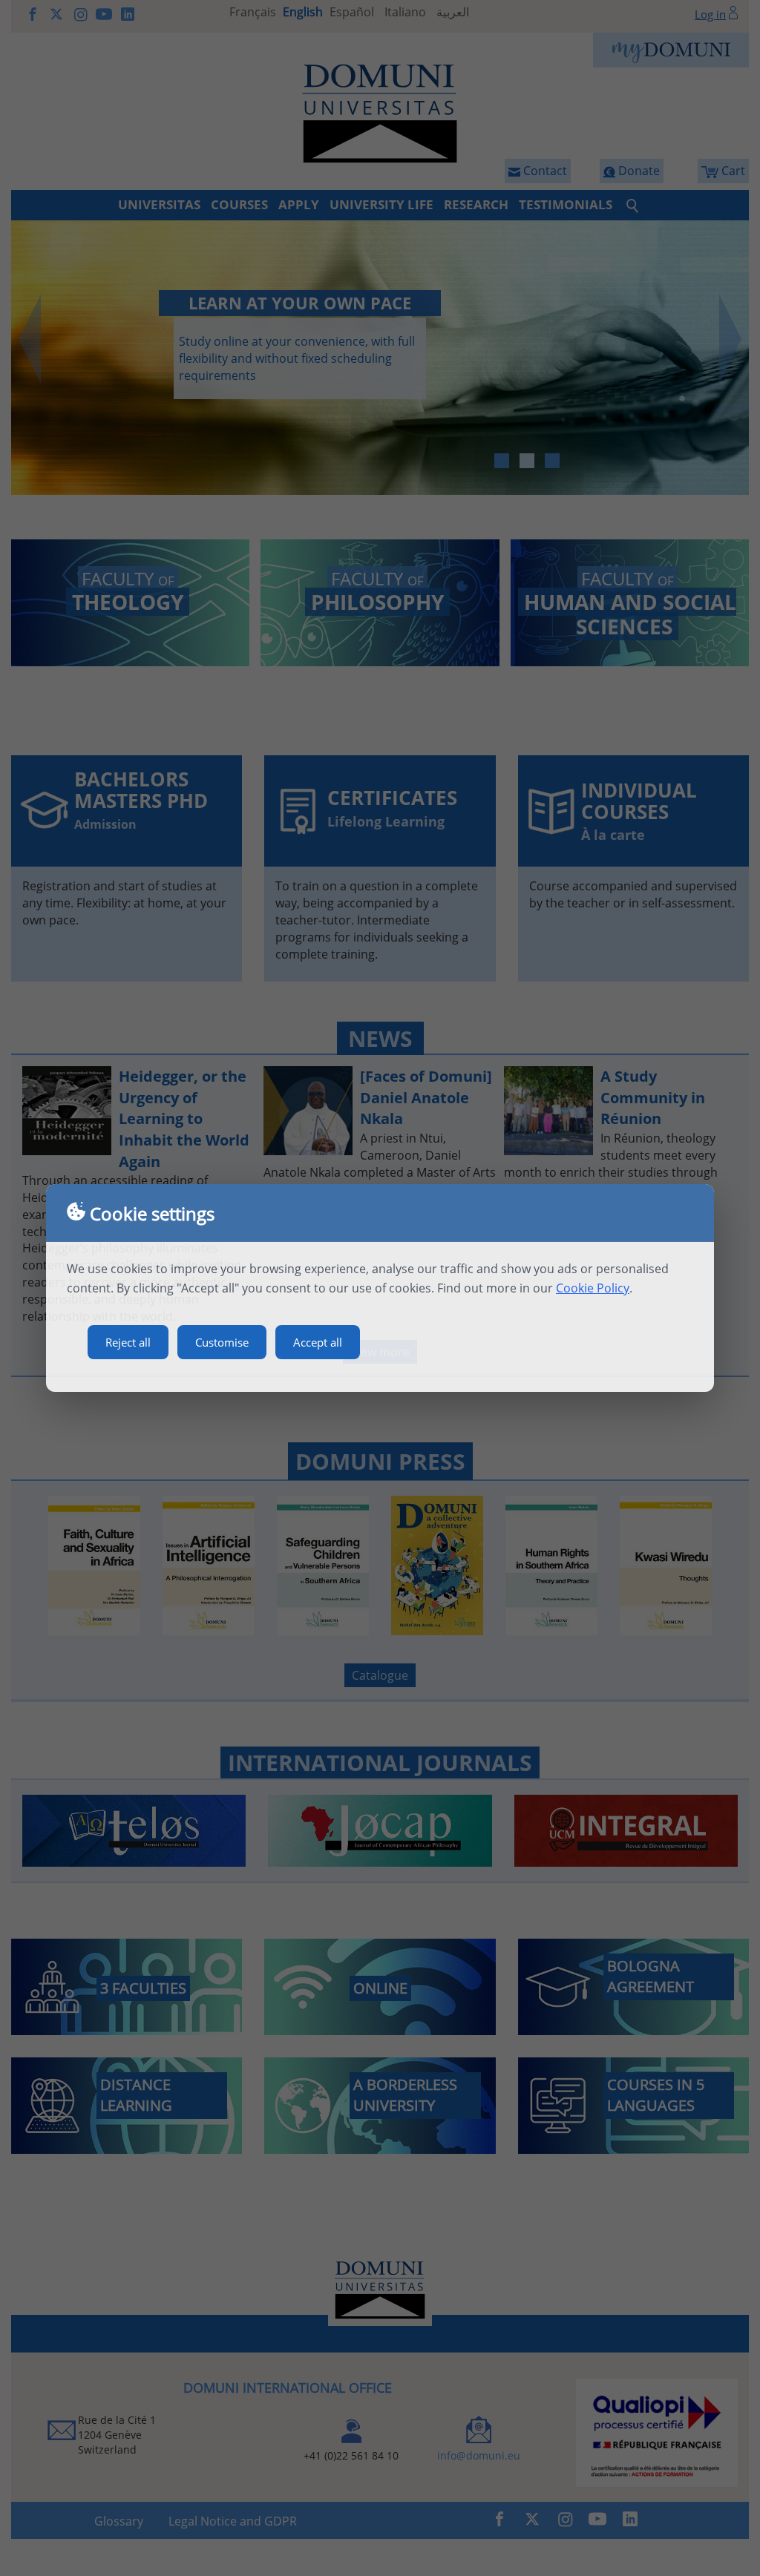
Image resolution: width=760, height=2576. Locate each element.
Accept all (318, 1342)
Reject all (128, 1342)
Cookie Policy (593, 1288)
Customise (222, 1342)
